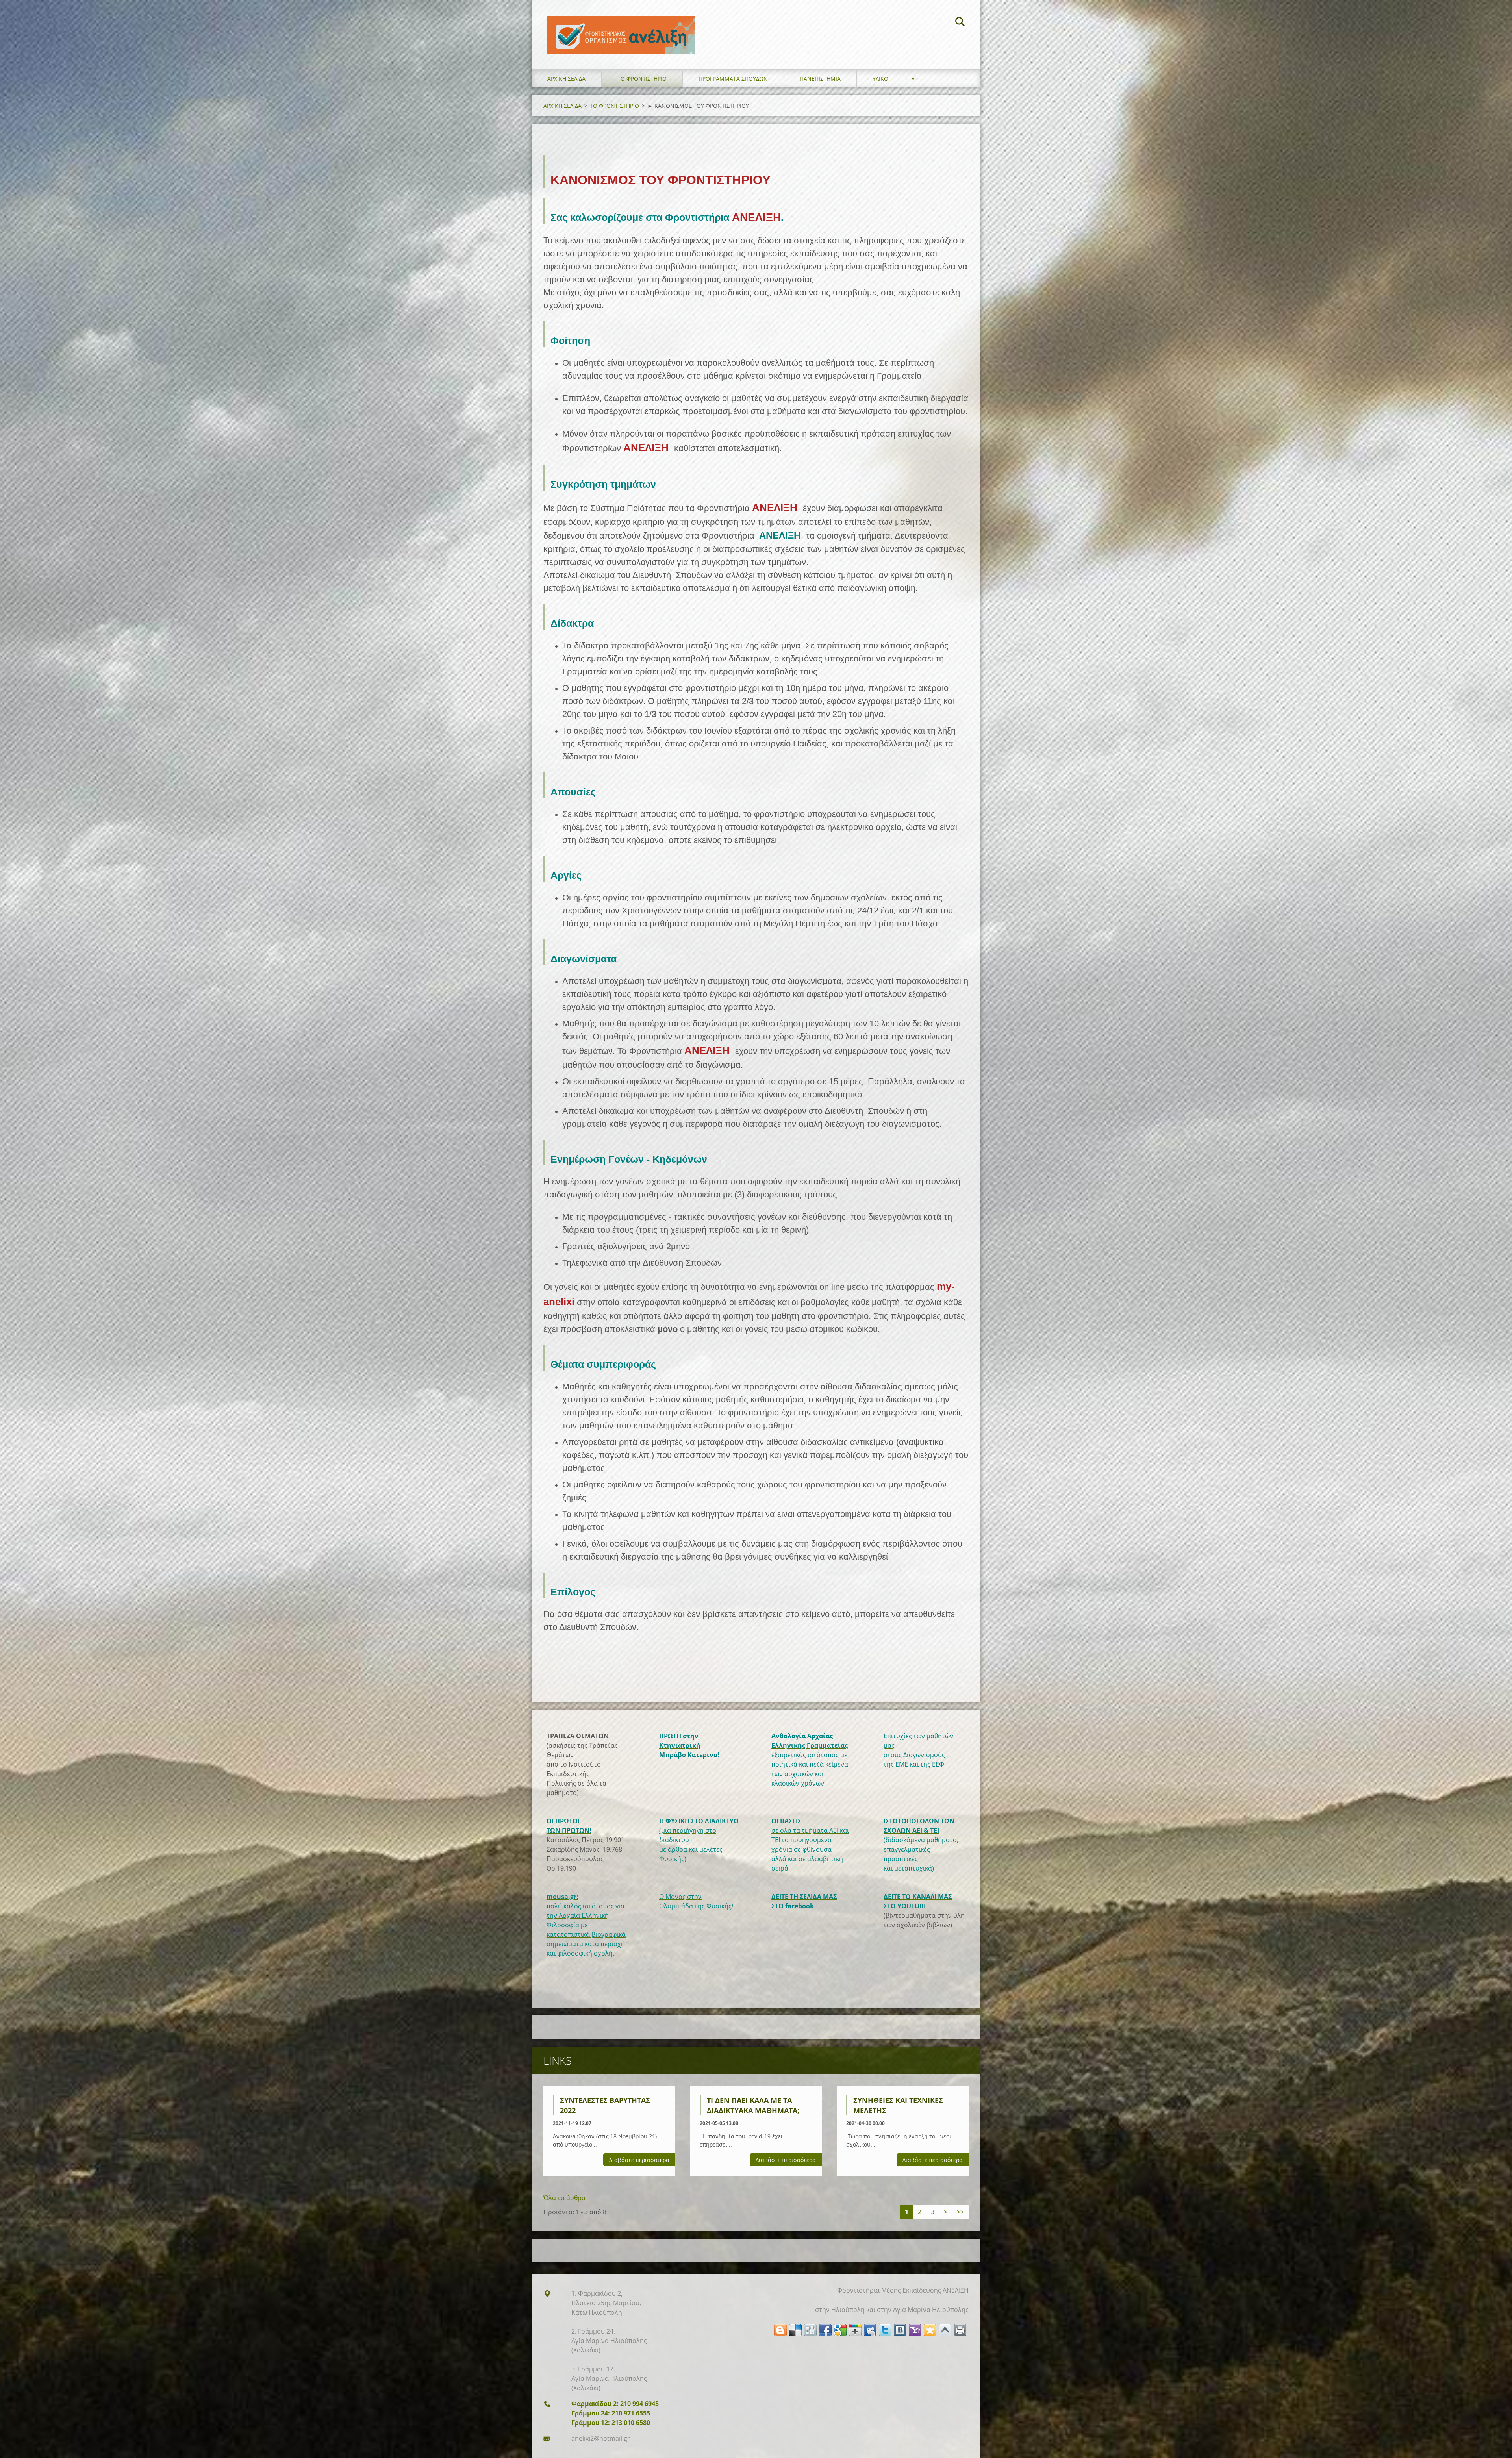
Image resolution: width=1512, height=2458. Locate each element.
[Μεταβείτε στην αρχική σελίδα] (621, 27)
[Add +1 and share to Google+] (855, 2330)
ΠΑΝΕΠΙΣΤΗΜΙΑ (820, 79)
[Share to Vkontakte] (900, 2330)
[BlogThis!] (780, 2330)
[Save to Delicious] (795, 2330)
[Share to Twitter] (885, 2330)
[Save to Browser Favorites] (930, 2330)
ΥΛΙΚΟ (880, 79)
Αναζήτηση (960, 23)
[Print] (960, 2330)
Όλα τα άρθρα (564, 2198)
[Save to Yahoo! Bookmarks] (915, 2330)
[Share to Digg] (810, 2330)
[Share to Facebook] (825, 2330)
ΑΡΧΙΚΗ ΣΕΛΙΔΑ (566, 79)
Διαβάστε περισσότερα (639, 2160)
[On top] (945, 2330)
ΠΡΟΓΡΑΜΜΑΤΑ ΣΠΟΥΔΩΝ (733, 79)
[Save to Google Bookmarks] (840, 2330)
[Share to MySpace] (870, 2330)
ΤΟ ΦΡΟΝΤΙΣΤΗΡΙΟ (642, 79)
